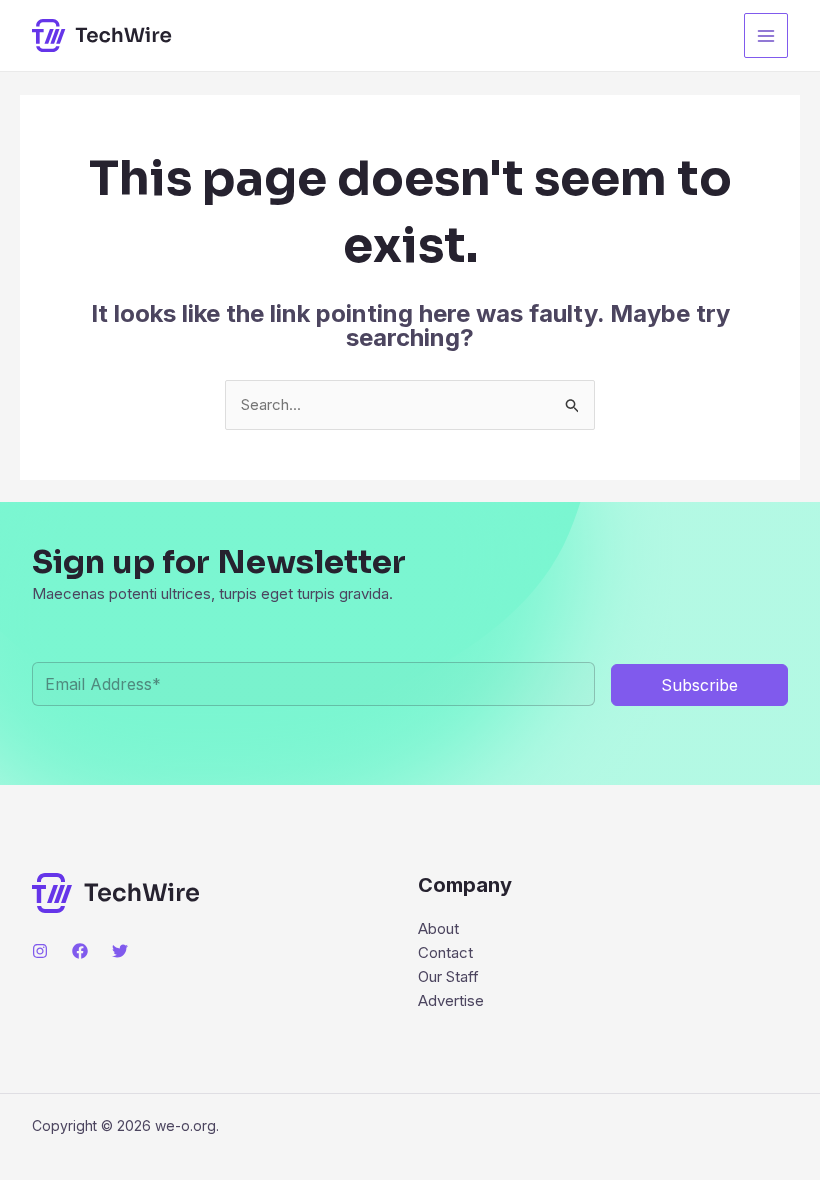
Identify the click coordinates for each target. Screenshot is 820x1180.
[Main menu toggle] (766, 35)
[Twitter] (120, 951)
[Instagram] (40, 951)
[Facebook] (80, 951)
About (438, 928)
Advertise (451, 1000)
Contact (445, 952)
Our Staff (448, 976)
